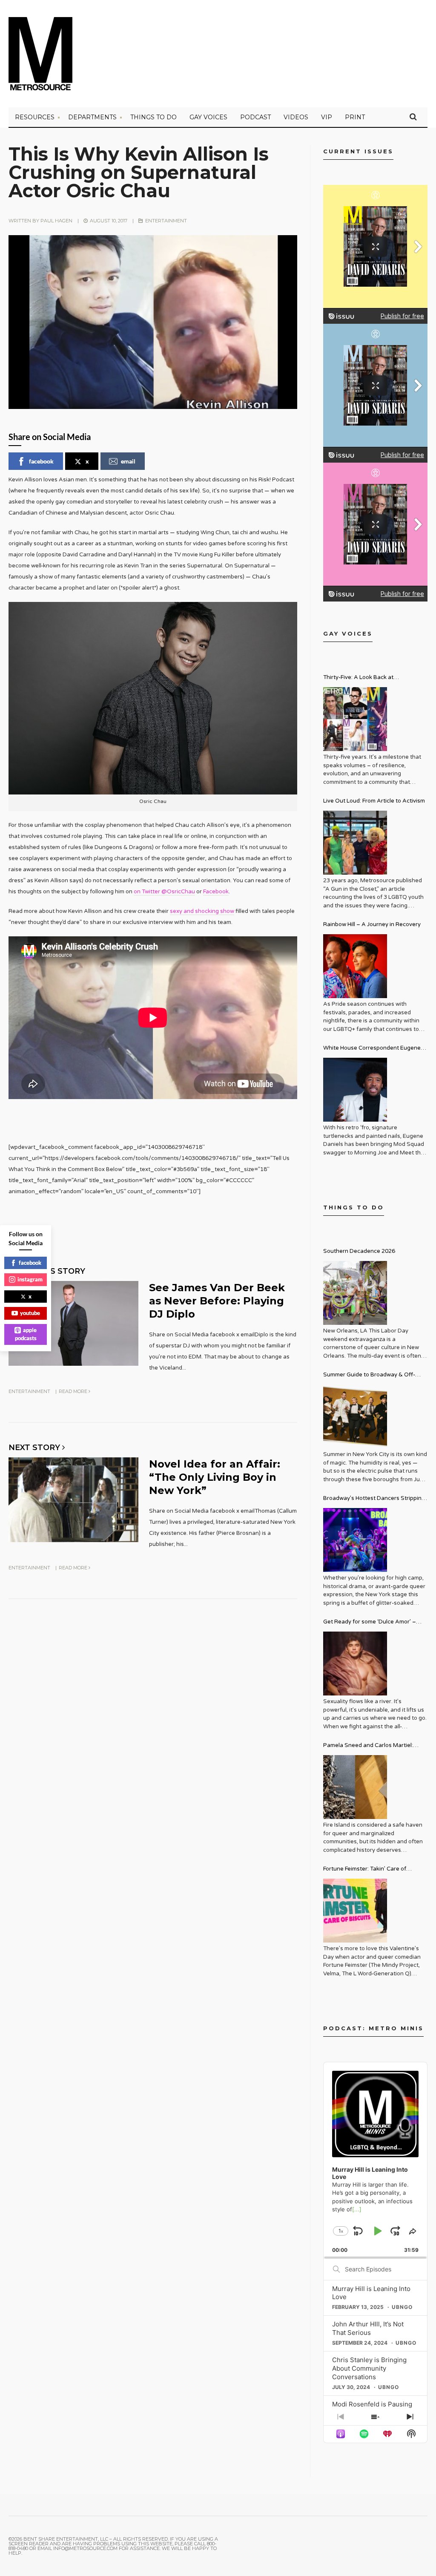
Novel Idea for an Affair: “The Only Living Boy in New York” (215, 1477)
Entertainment (166, 221)
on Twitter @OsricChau (164, 892)
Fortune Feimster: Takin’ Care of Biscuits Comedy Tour (365, 1870)
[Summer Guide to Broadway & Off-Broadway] (355, 1416)
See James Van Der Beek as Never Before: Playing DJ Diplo (217, 1301)
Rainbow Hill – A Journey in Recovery (372, 924)
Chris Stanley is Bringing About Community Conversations (369, 2368)
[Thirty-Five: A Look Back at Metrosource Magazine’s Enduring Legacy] (355, 719)
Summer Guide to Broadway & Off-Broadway (369, 1376)
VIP (327, 117)
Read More (74, 1391)
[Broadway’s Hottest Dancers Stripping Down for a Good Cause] (355, 1540)
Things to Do (153, 117)
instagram (30, 1279)
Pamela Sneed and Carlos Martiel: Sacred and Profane (368, 1746)
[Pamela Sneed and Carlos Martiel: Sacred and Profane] (355, 1787)
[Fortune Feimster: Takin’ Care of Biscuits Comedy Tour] (355, 1911)
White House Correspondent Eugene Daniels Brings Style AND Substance (372, 1049)
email (128, 461)
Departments (92, 117)
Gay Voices (208, 117)
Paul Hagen (56, 221)
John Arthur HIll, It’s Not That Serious (368, 2328)
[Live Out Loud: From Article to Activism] (355, 843)
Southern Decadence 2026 (359, 1251)
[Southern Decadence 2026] (355, 1293)
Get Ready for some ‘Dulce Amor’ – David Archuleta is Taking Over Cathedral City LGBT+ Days (370, 1623)
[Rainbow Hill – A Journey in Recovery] (355, 966)
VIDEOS (296, 117)
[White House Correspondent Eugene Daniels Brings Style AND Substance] (355, 1090)
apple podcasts (26, 1334)
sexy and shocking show (202, 911)
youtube (30, 1313)
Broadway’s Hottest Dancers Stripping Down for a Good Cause (374, 1499)
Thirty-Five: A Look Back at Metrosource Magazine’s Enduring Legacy (369, 678)
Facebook (216, 892)
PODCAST (255, 117)
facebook (41, 461)
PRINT (355, 117)
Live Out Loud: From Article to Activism (374, 801)
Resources (35, 117)
